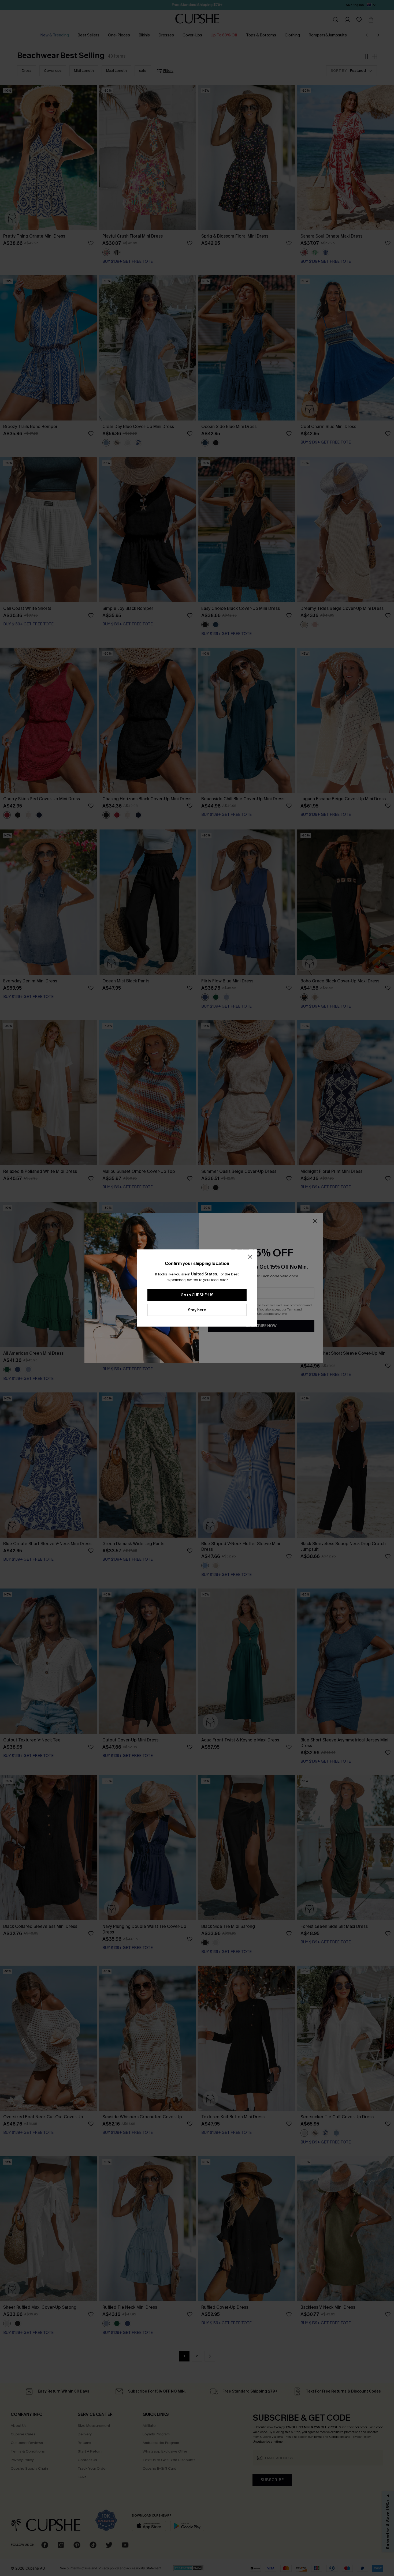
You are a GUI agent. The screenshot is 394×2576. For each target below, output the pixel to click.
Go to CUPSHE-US (197, 1295)
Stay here (197, 1310)
